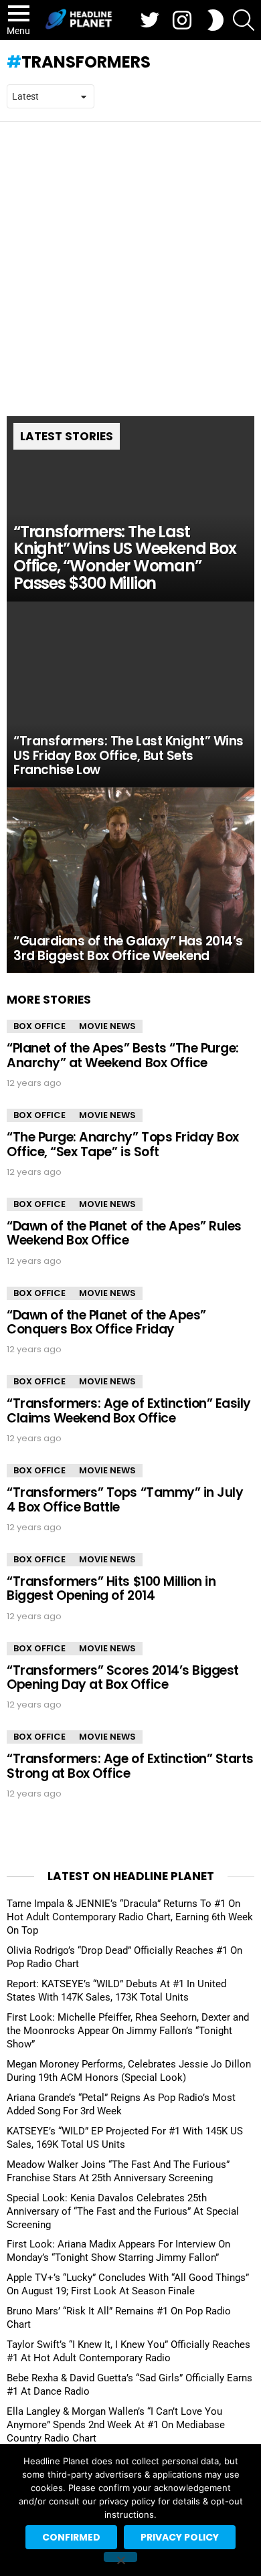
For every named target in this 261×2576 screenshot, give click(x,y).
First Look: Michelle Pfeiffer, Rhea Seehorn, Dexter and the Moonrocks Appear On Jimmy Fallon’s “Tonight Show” (128, 2031)
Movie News (107, 1026)
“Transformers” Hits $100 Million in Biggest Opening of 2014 (111, 1588)
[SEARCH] (244, 20)
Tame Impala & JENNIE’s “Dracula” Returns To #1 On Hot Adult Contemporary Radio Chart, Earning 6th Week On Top (130, 1917)
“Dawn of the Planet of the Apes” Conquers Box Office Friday (106, 1322)
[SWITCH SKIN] (215, 20)
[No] (120, 2557)
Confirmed (71, 2537)
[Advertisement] (130, 259)
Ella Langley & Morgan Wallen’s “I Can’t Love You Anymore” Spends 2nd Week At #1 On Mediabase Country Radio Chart (116, 2425)
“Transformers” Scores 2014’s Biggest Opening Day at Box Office (123, 1677)
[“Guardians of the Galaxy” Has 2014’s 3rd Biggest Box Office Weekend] (130, 881)
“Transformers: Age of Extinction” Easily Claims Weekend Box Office (129, 1410)
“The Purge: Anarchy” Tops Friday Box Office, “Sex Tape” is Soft (123, 1144)
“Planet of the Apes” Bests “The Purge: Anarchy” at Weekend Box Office (123, 1055)
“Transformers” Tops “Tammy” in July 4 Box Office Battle (125, 1499)
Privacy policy (180, 2537)
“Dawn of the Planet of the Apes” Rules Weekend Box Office (124, 1233)
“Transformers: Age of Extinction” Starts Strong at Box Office (130, 1766)
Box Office (39, 1026)
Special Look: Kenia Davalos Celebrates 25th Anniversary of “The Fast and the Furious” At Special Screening (123, 2211)
